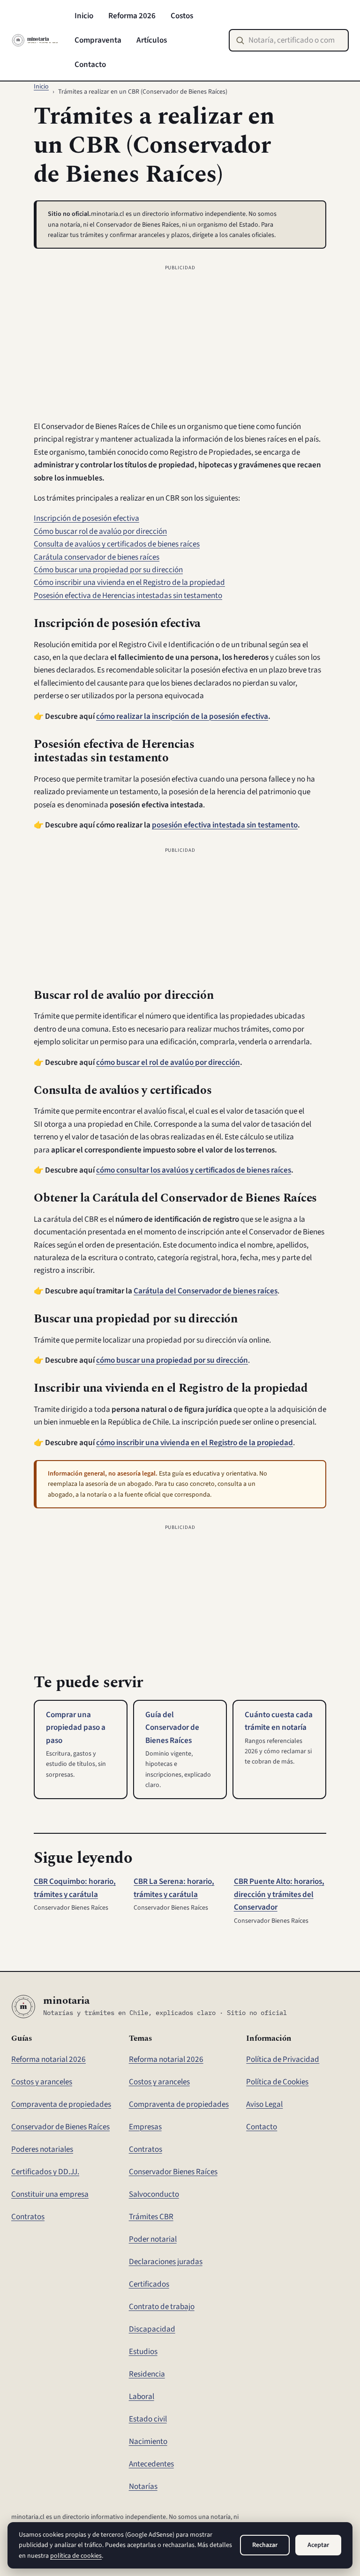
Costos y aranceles (42, 2082)
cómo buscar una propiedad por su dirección (172, 1360)
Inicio (84, 16)
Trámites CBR (151, 2217)
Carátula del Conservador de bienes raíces (206, 1291)
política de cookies (76, 2556)
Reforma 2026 (132, 16)
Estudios (143, 2351)
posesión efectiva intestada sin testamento (225, 825)
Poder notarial (153, 2239)
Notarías (143, 2486)
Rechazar (265, 2545)
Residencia (147, 2374)
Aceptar (318, 2545)
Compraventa (98, 40)
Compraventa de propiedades (61, 2104)
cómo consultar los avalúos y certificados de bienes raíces (194, 1170)
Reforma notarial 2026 (49, 2059)
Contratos (28, 2217)
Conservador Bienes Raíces (173, 2172)
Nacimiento (148, 2441)
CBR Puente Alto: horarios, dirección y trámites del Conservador (279, 1894)
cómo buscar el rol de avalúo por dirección (168, 1062)
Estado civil (148, 2419)
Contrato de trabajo (162, 2307)
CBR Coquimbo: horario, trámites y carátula (75, 1888)
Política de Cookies (277, 2082)
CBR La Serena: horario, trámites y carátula (174, 1888)
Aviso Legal (264, 2104)
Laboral (142, 2396)
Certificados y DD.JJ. (45, 2172)
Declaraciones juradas (166, 2262)
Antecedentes (151, 2464)
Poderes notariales (42, 2149)
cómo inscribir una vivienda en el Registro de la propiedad (195, 1443)
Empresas (145, 2127)
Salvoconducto (154, 2194)
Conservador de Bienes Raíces (60, 2127)
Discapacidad (152, 2329)
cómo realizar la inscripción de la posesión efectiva (182, 716)
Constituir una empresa (50, 2194)
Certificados (149, 2284)
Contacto (90, 64)
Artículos (152, 40)
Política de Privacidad (283, 2059)
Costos (182, 16)
